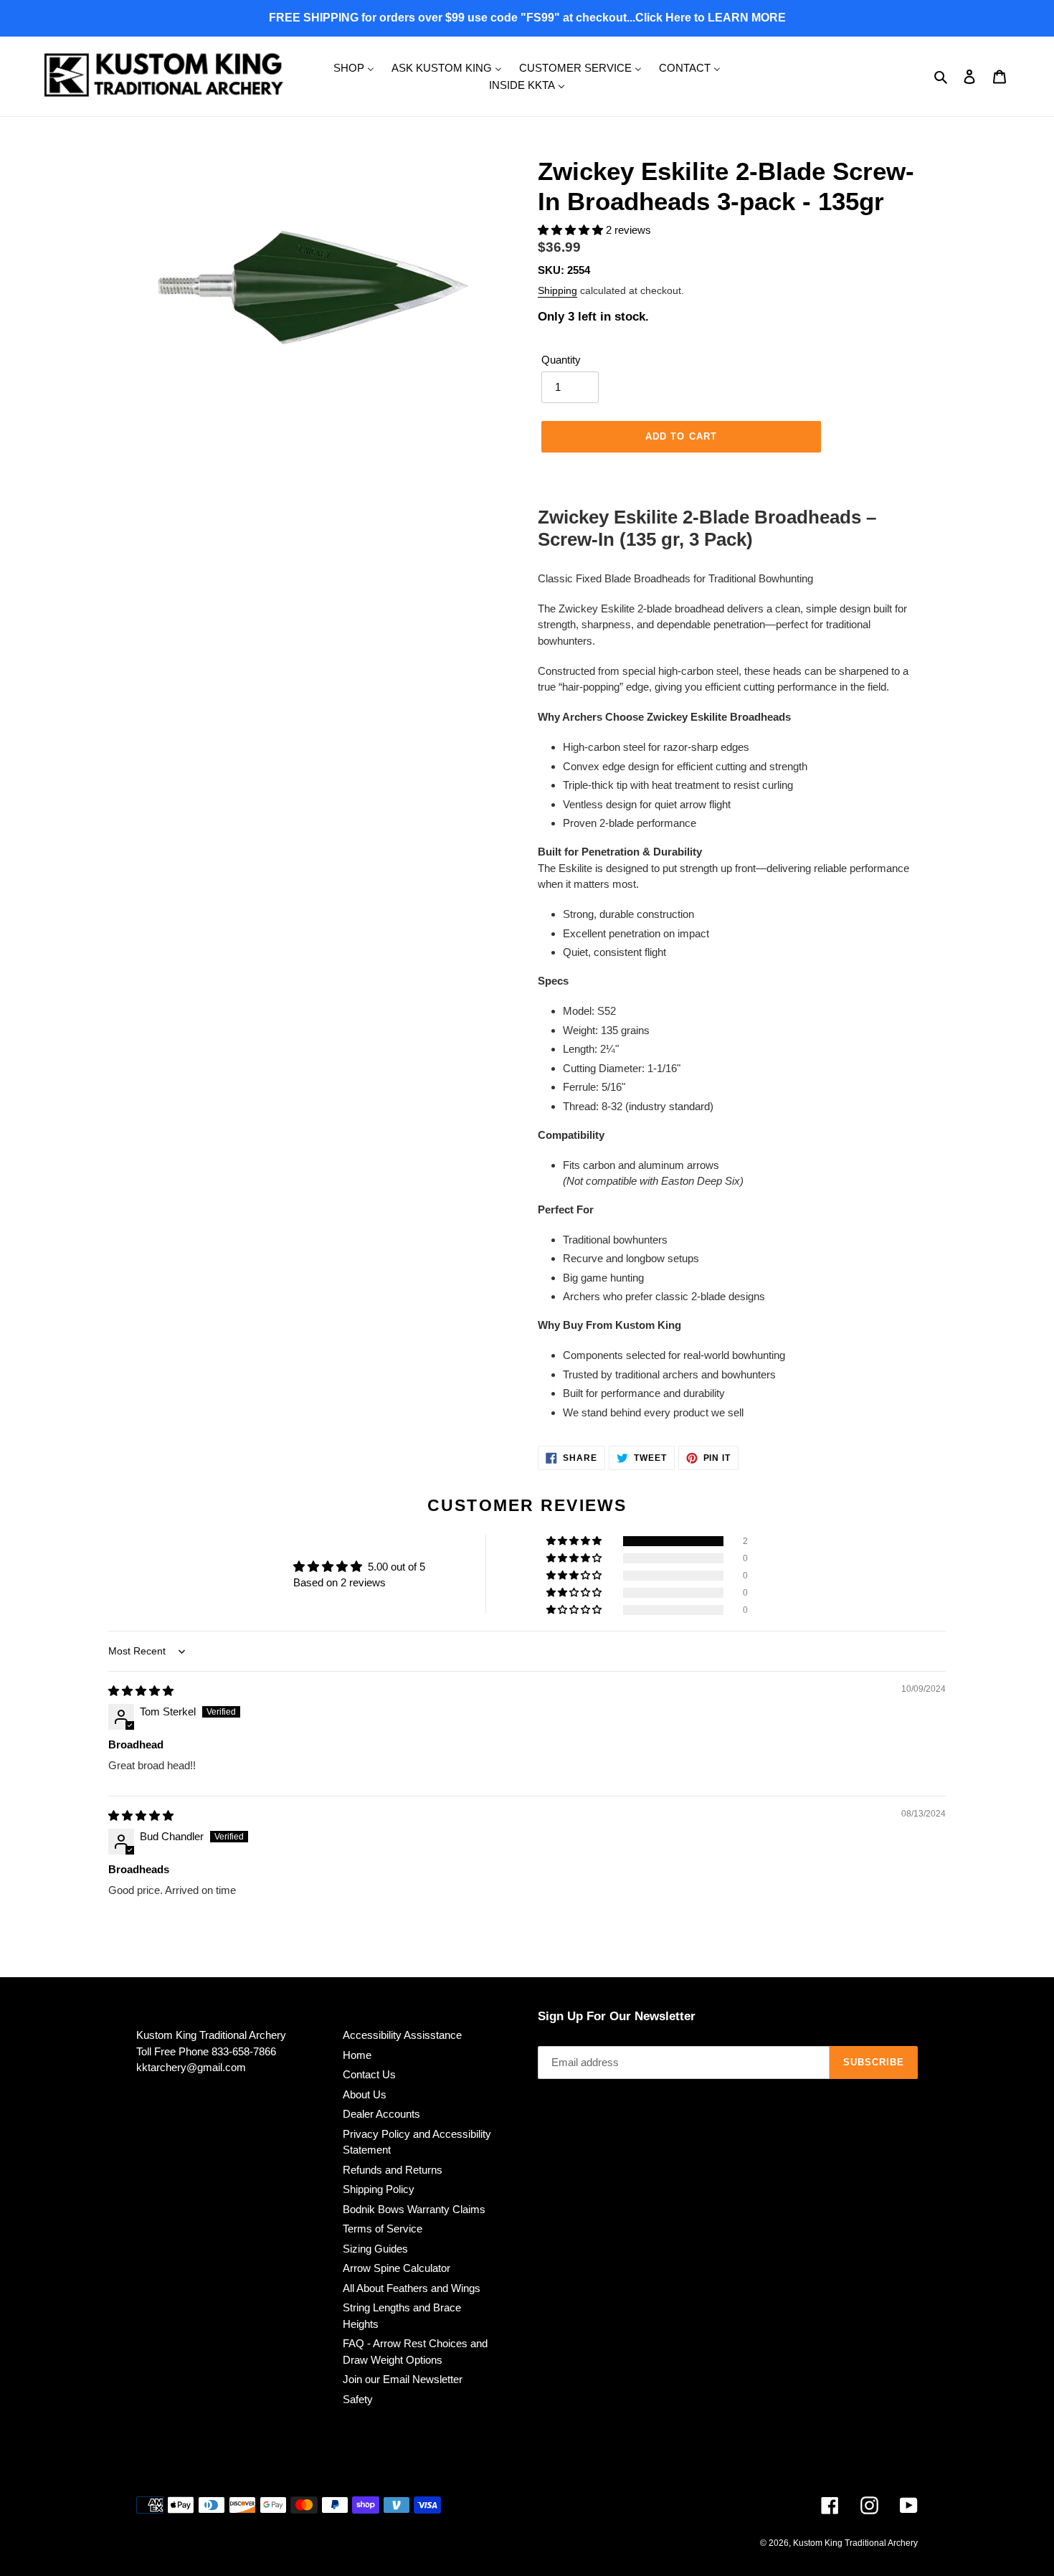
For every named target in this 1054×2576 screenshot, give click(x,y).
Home (357, 2055)
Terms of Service (383, 2229)
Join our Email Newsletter (403, 2379)
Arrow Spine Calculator (397, 2268)
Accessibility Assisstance (402, 2035)
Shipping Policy (379, 2189)
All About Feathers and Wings (412, 2288)
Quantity (561, 360)
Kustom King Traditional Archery (855, 2543)
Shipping (557, 290)
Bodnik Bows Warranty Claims (414, 2209)
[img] (141, 1691)
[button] (572, 230)
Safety (358, 2399)
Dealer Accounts (381, 2114)
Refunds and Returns (393, 2170)
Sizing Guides (375, 2249)
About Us (365, 2094)
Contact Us (369, 2074)
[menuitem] (354, 67)
